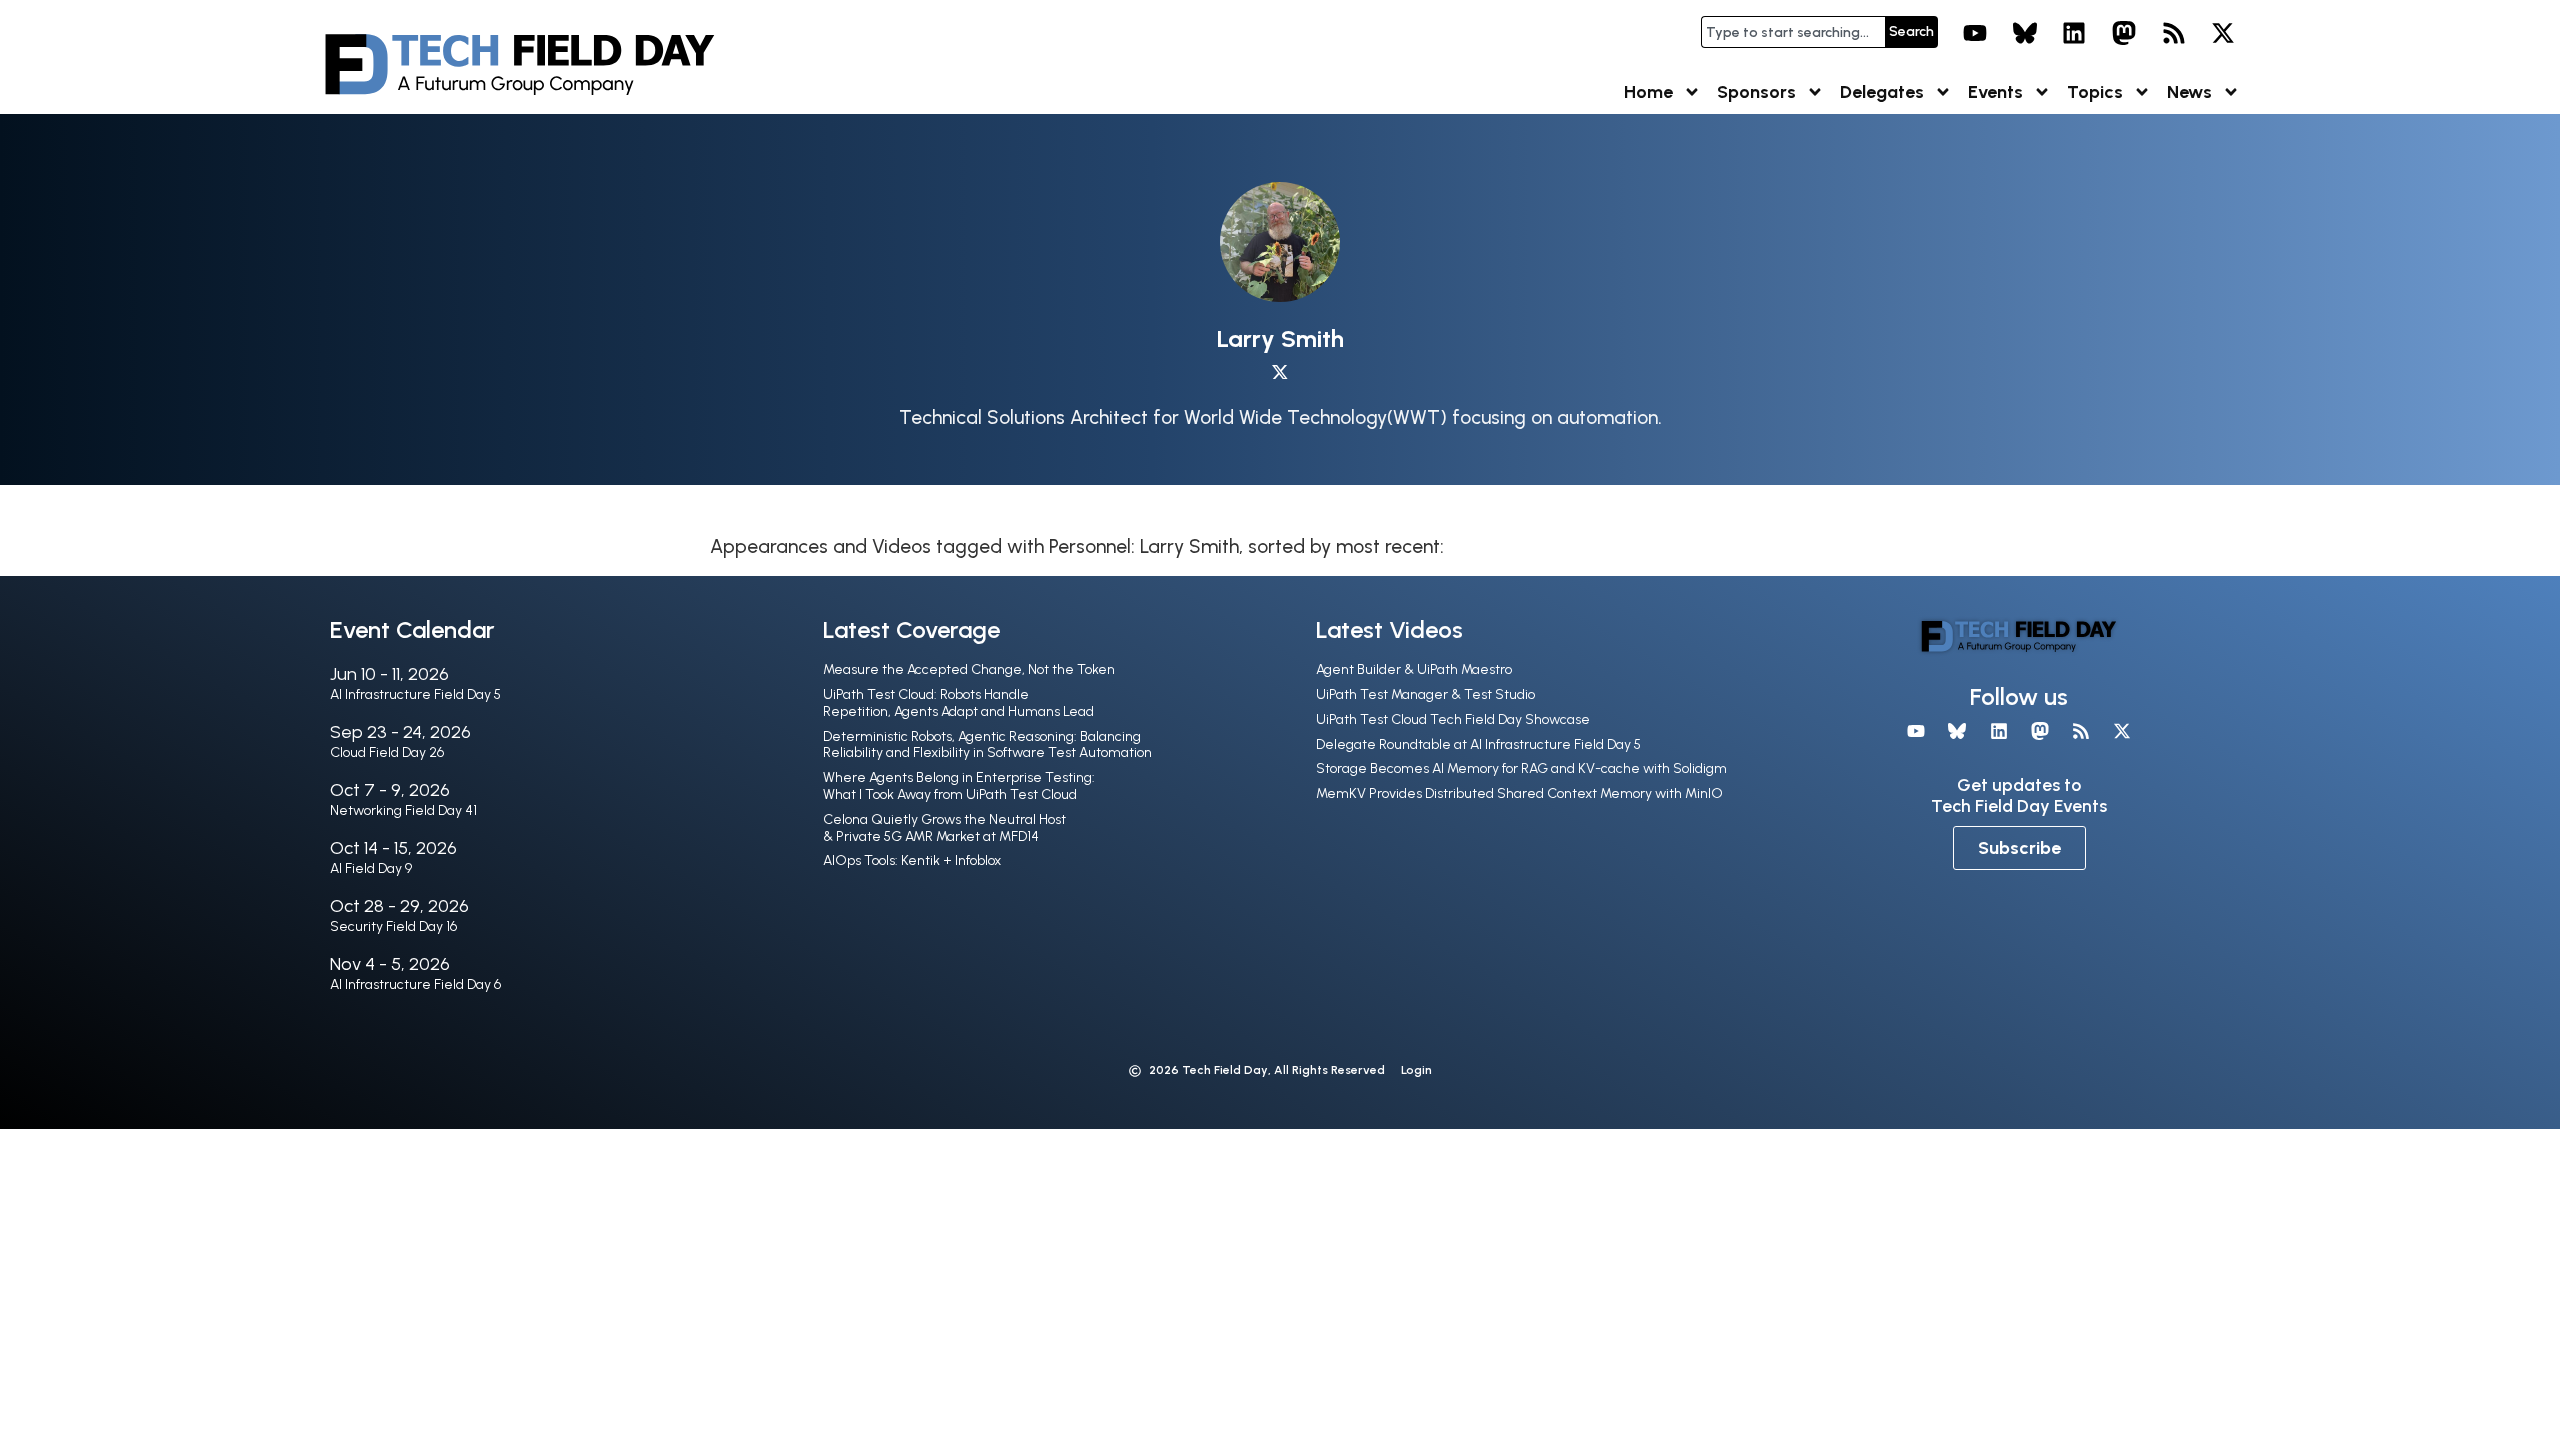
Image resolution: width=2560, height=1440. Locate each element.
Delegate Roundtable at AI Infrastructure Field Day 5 (1478, 744)
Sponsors (1756, 92)
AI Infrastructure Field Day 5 (415, 694)
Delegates (1882, 92)
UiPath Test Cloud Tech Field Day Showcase (1453, 719)
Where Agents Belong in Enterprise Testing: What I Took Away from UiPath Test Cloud (959, 786)
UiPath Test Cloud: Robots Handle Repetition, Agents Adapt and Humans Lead (958, 703)
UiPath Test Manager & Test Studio (1425, 694)
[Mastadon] (2124, 33)
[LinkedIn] (2075, 33)
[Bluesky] (2025, 33)
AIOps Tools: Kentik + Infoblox (912, 860)
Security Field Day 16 (393, 926)
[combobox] (1793, 32)
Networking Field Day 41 (403, 810)
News (2189, 92)
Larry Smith (1280, 338)
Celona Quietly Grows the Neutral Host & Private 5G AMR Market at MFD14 (944, 828)
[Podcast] (2174, 33)
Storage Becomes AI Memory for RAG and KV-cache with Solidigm (1521, 768)
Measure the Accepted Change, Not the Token (969, 669)
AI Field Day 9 (371, 868)
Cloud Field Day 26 (387, 752)
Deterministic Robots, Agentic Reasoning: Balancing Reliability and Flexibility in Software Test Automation (987, 745)
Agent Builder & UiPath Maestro (1414, 669)
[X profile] (1280, 372)
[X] (2223, 33)
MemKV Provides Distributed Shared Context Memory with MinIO (1519, 793)
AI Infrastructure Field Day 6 (415, 984)
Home (1648, 92)
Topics (2095, 92)
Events (1995, 92)
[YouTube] (1975, 33)
